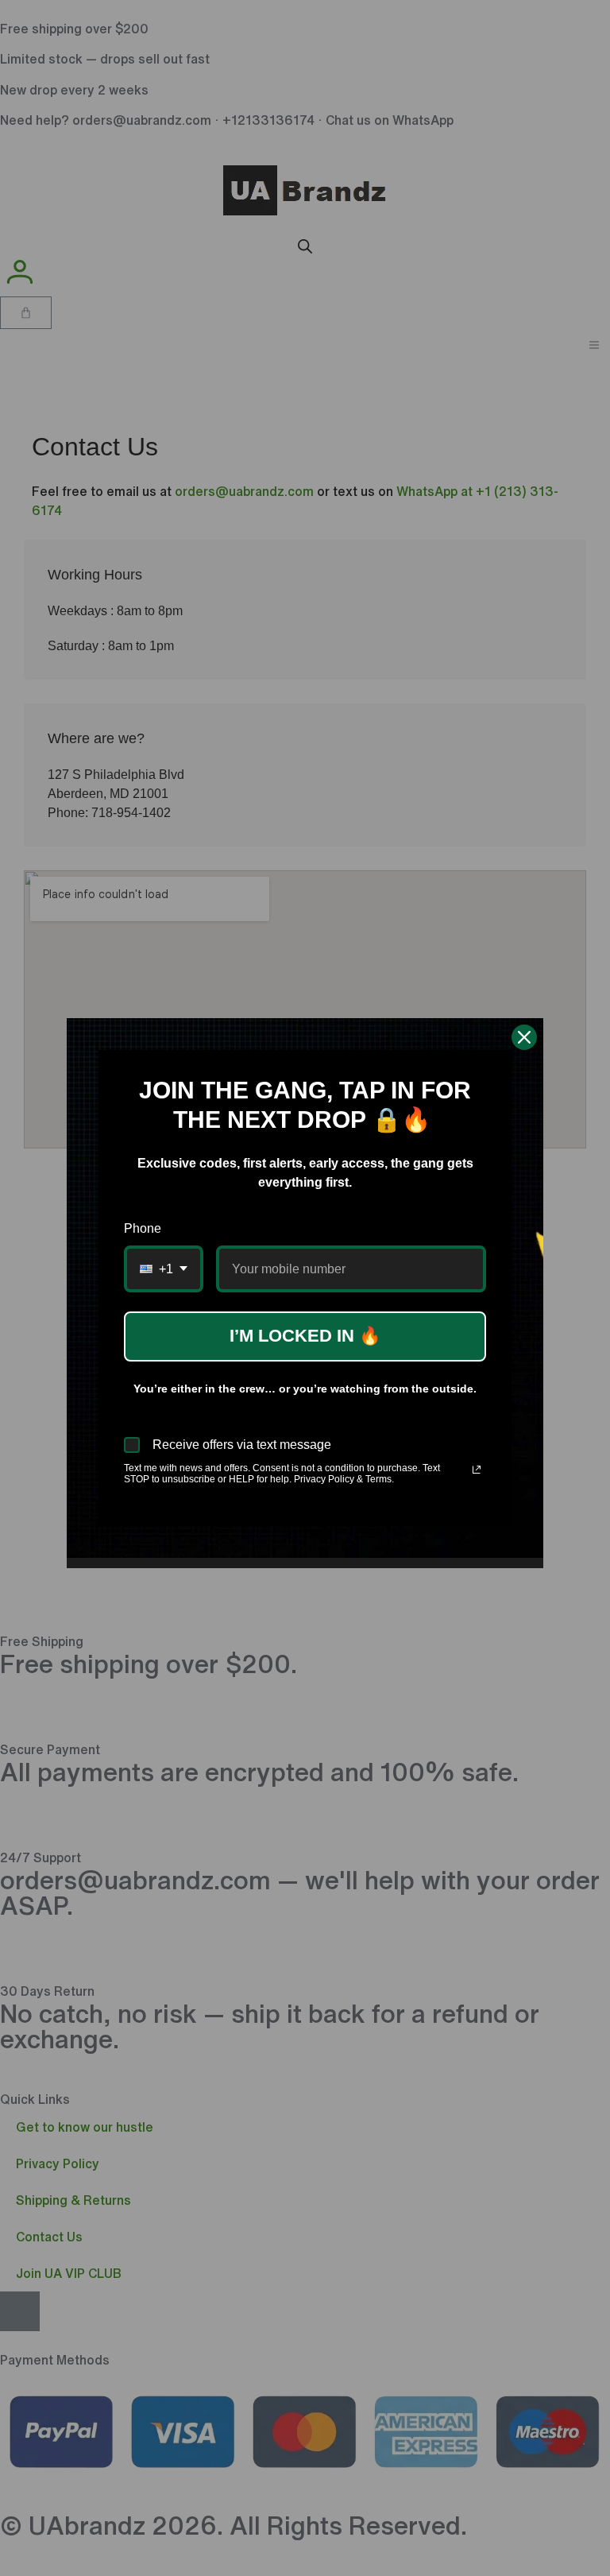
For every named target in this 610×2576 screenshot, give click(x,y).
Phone (143, 1228)
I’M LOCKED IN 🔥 (305, 1336)
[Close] (524, 1037)
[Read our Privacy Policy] (477, 1470)
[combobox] (164, 1269)
